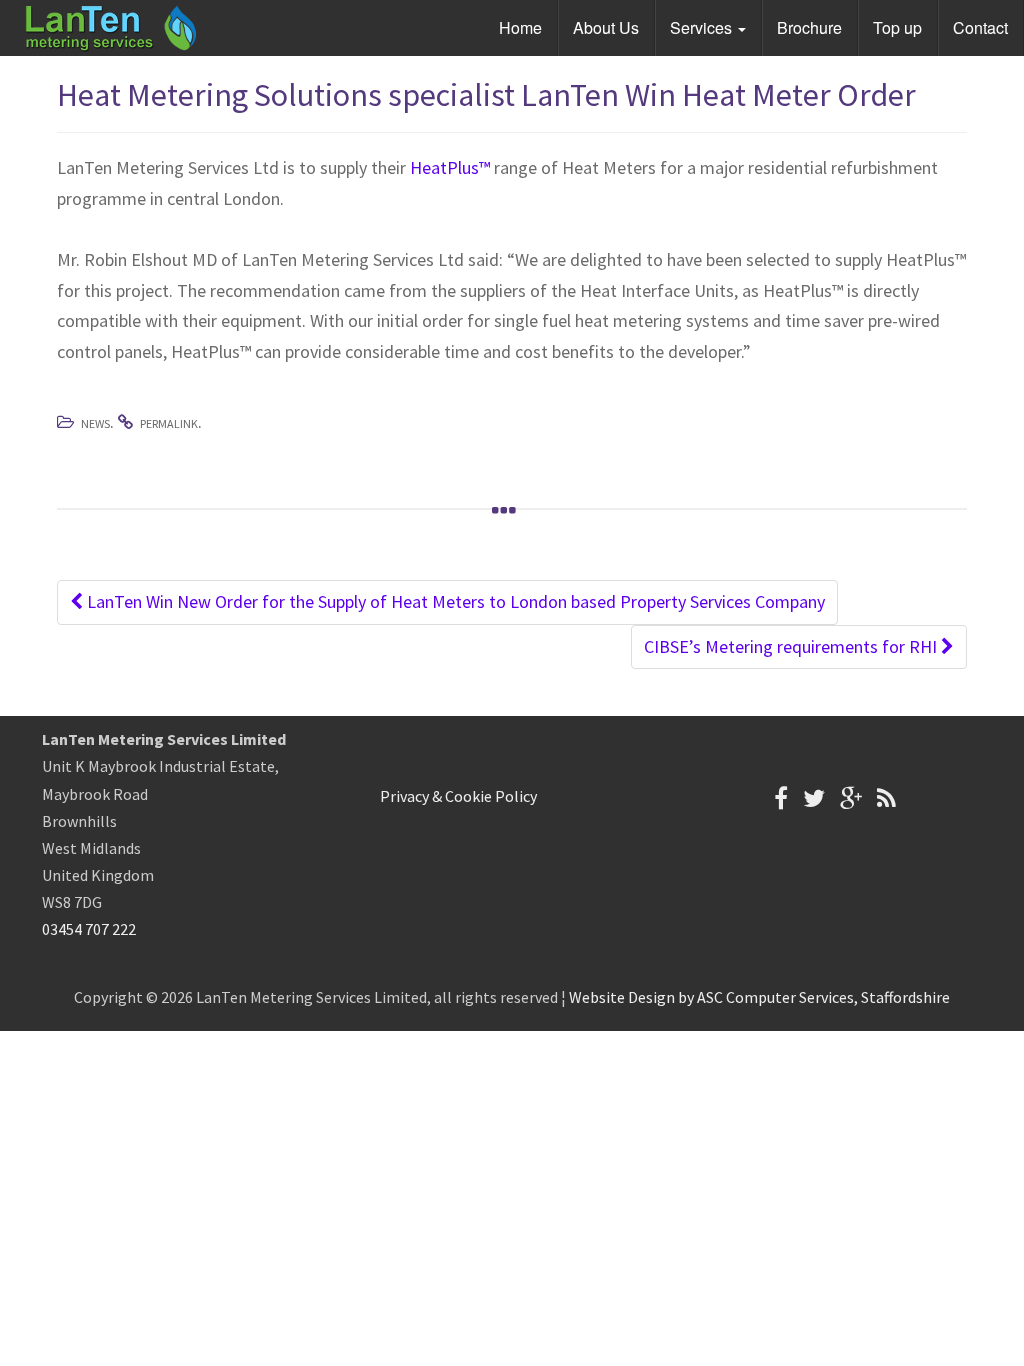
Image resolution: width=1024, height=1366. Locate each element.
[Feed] (886, 798)
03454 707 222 (89, 929)
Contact (980, 27)
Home (520, 27)
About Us (606, 27)
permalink (169, 423)
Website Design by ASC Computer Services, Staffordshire (759, 997)
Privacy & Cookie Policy (458, 796)
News (95, 423)
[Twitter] (814, 798)
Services (703, 27)
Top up (897, 27)
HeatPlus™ (450, 167)
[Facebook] (781, 798)
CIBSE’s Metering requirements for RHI (792, 646)
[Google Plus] (851, 798)
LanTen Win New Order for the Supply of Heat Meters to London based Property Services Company (454, 601)
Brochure (809, 27)
